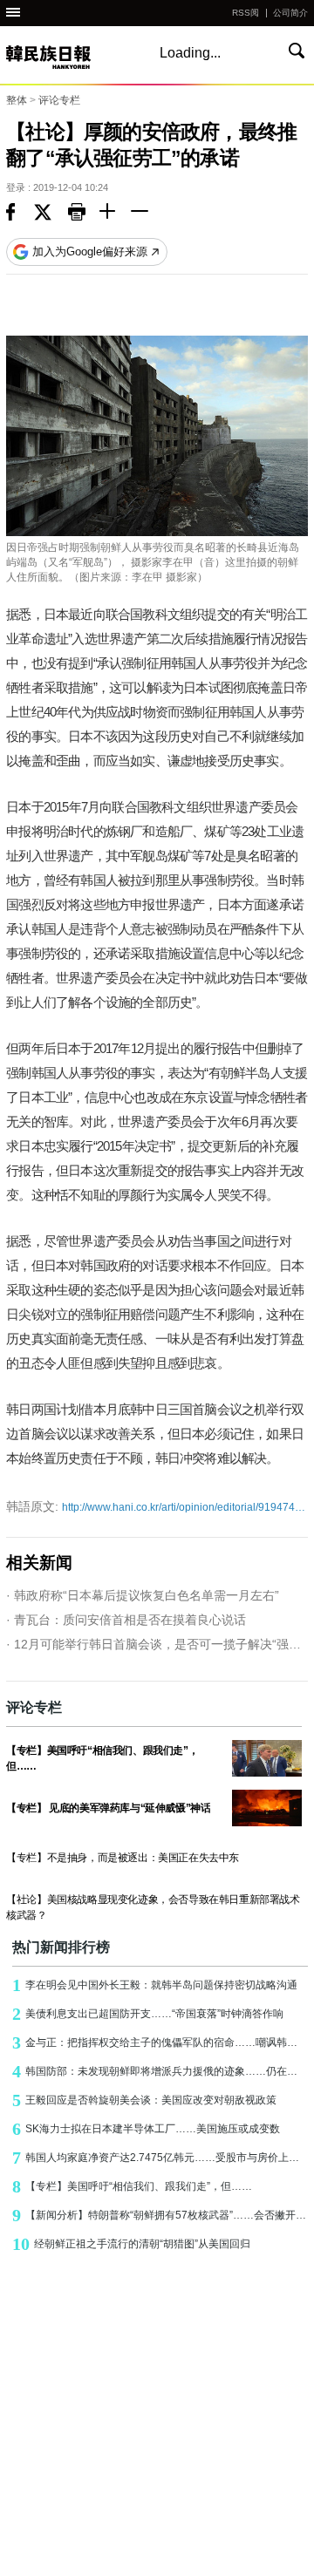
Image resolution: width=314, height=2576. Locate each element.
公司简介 (290, 13)
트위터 (51, 214)
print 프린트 (84, 214)
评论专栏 (59, 100)
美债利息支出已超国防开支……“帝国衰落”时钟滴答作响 (148, 2014)
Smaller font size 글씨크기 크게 (115, 214)
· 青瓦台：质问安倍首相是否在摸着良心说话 (126, 1620)
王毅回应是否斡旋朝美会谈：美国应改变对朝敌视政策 (144, 2100)
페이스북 (20, 214)
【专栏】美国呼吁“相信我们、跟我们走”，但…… (132, 2186)
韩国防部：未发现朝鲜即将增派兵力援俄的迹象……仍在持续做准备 (160, 2071)
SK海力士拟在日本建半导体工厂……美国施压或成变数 (146, 2129)
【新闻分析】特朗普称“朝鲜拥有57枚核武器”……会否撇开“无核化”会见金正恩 (160, 2215)
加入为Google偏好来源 (90, 251)
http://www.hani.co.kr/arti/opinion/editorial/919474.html (157, 1506)
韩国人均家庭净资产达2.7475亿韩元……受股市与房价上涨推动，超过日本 (160, 2158)
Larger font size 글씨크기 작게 (147, 214)
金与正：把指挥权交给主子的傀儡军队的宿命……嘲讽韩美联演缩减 (160, 2042)
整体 (17, 100)
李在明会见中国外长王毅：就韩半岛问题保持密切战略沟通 (155, 1985)
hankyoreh (67, 57)
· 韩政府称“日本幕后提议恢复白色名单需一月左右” (143, 1595)
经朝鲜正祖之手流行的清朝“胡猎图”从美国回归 (131, 2244)
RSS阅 (246, 13)
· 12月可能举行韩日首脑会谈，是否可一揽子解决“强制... (157, 1644)
